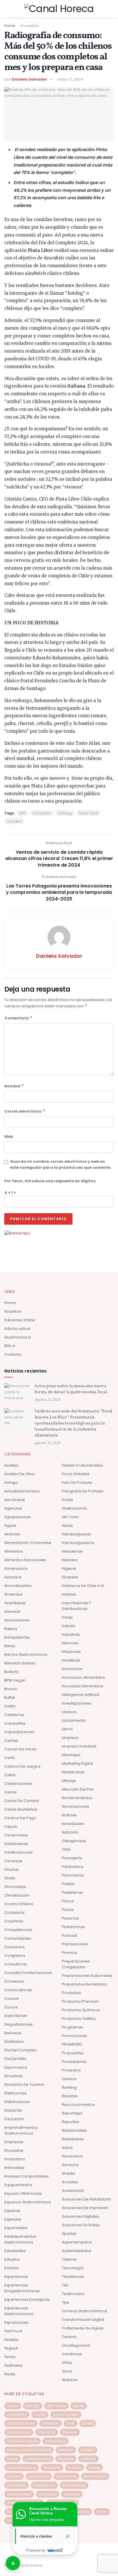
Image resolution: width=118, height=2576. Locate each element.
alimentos (57, 2406)
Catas (10, 1775)
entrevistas (56, 2441)
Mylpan (14, 2476)
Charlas (12, 1870)
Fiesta (10, 2374)
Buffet (10, 1698)
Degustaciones (18, 2024)
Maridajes (71, 1755)
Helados (70, 1560)
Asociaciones (17, 1620)
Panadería (72, 1858)
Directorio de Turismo (24, 2085)
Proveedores (74, 2062)
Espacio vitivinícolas (23, 2193)
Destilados (14, 2042)
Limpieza (70, 1738)
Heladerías (72, 1551)
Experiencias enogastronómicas (22, 2288)
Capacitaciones (19, 1732)
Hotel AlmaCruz (22, 2467)
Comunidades (18, 1938)
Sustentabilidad (76, 2251)
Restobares (73, 2139)
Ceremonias (16, 1835)
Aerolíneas (15, 1500)
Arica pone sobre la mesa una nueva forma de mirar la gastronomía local (71, 1389)
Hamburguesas (76, 1534)
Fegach (11, 2348)
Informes (70, 1643)
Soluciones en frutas (81, 2225)
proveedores (74, 2485)
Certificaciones (18, 1852)
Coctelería (14, 1913)
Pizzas (68, 1910)
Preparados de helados (84, 1984)
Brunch (11, 1689)
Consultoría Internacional (28, 1973)
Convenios (14, 1981)
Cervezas (13, 1861)
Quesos (69, 2079)
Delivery (70, 2432)
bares (79, 2406)
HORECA (88, 2459)
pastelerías (44, 2485)
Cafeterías (14, 1715)
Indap (67, 1617)
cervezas (51, 2423)
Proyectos (71, 2070)
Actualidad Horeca (22, 1491)
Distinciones (15, 2093)
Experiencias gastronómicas (19, 2311)
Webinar (70, 2380)
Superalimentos (77, 2242)
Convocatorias (18, 1990)
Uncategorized (76, 2345)
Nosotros (13, 1311)
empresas (14, 2142)
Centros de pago (20, 1818)
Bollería (11, 1672)
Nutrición (70, 1832)
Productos (71, 1993)
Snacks (69, 2173)
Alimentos (14, 1551)
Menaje (69, 1781)
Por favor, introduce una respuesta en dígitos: (50, 1181)
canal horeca (66, 2415)
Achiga (11, 1483)
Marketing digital (77, 1763)
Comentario (18, 1018)
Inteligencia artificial (80, 1695)
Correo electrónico (25, 1111)
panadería (39, 2476)
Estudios (12, 2259)
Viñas (67, 2363)
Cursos (11, 2007)
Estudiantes (15, 2251)
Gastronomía (74, 1508)
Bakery (11, 1629)
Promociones (74, 2036)
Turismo (69, 2337)
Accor (13, 2406)
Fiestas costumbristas (82, 1465)
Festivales (13, 2365)
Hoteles (69, 1594)
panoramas (95, 2476)
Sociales (70, 2182)
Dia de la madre (22, 2441)
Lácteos (69, 1712)
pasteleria (17, 2485)
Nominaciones (75, 1806)
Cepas (11, 1827)
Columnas (14, 1921)
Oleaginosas (74, 1841)
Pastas (68, 1884)
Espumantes (16, 2228)
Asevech (12, 1612)
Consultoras (16, 1964)
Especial (12, 2211)
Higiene (69, 1569)
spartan (69, 2234)
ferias (12, 2459)
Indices (69, 1626)
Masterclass (73, 1772)
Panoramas (73, 1875)
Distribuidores (17, 2102)
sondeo (14, 821)
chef (71, 2423)
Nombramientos (77, 1798)
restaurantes (19, 2494)
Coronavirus (19, 2432)
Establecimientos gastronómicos (20, 2239)
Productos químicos (81, 2010)
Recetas (70, 2096)
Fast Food (13, 2331)
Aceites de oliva (19, 1474)
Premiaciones (75, 1944)
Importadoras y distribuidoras (76, 1606)
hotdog (65, 813)
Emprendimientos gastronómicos (21, 2130)
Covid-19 (47, 2432)
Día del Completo (21, 2050)
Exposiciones (16, 2322)
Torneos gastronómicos (84, 2311)
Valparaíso (78, 2512)
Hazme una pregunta (46, 2520)
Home (9, 26)
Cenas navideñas (21, 1809)
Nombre (14, 1086)
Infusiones (71, 1652)
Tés (65, 2285)
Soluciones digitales (81, 2216)
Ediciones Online (20, 1320)
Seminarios (72, 2156)
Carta (10, 1758)
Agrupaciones (18, 1517)
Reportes (70, 2122)
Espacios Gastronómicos (28, 2202)
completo (42, 813)
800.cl (10, 1346)
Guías (67, 1526)
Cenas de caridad (22, 1801)
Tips (66, 2302)
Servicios (70, 2165)
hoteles (75, 2467)
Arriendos (13, 1594)
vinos (102, 2512)
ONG (66, 1849)
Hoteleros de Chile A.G (83, 1586)
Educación (14, 2119)
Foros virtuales (76, 1474)
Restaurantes (74, 2130)
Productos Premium (80, 2001)
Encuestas (30, 26)
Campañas (15, 1723)
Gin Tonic (70, 1517)
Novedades (73, 1824)
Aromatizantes (18, 1586)
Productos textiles (79, 2019)
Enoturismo (15, 2159)
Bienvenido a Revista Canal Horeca (48, 2511)
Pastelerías (72, 1892)
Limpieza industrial (79, 1746)
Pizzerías (70, 1918)
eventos (66, 2450)
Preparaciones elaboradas (87, 1976)
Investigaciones (77, 1703)
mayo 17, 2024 (70, 79)
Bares (10, 1646)
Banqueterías (17, 1637)
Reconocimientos (78, 2105)
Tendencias (73, 2277)
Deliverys (13, 2033)
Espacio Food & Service (29, 2450)
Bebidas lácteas (20, 1663)
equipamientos (18, 2185)
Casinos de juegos (22, 1766)
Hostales (70, 1577)
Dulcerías (13, 2110)
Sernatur (72, 2494)
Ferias (10, 2357)
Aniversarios (16, 1569)
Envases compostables (26, 2176)
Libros (67, 1729)
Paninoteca (73, 1867)
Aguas (10, 1526)
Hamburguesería (78, 1543)
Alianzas (12, 1534)
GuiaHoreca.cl (18, 1337)
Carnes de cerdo (21, 1749)
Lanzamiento (74, 1720)
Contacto (13, 1354)
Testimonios (73, 2294)
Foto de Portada (77, 1483)
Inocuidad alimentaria (82, 1686)
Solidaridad (73, 2191)
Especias (13, 2219)
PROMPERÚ (72, 2044)
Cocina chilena (19, 1904)
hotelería (52, 2467)
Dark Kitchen (16, 2016)
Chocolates (15, 1887)
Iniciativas (71, 1660)
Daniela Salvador (29, 79)
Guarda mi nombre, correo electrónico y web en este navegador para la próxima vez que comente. (61, 1164)
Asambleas (15, 1603)
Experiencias (16, 2277)
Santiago (48, 2494)
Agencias (13, 1508)
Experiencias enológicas (27, 2300)
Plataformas (73, 1927)
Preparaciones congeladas (76, 1964)
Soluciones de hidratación (86, 2199)
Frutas (67, 1500)
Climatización (17, 1895)
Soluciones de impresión (85, 2208)
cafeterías (17, 2415)
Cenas (10, 1792)
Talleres (69, 2259)
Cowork (12, 1999)
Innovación (72, 1669)
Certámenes (16, 1844)
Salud (67, 2148)
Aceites (11, 1465)
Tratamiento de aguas (83, 2328)
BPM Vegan (15, 1680)
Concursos (14, 1947)
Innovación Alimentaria (83, 1677)
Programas (72, 2027)
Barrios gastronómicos (26, 1655)
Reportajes (72, 2113)
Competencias (18, 1930)
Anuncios (13, 1577)
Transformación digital (83, 2320)
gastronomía (38, 2459)
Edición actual (17, 1329)
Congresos (15, 1956)
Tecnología (73, 2268)
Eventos (12, 2268)
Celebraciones (18, 1784)
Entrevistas (14, 2168)
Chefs (10, 1878)
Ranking (69, 2087)
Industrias (71, 1634)
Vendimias (72, 2354)
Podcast (70, 1935)
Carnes (11, 1741)
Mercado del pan (78, 1789)
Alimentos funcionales (25, 1560)
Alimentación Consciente (28, 1543)
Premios (70, 1953)
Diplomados (16, 2067)
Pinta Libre (88, 813)
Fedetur (11, 2340)
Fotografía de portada (83, 1491)
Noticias (69, 1815)
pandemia (66, 2476)
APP (22, 813)
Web (9, 1136)
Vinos (67, 2371)
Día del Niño (15, 2059)
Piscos (68, 1901)
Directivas (13, 2076)
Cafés (10, 1706)
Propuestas (73, 2053)
